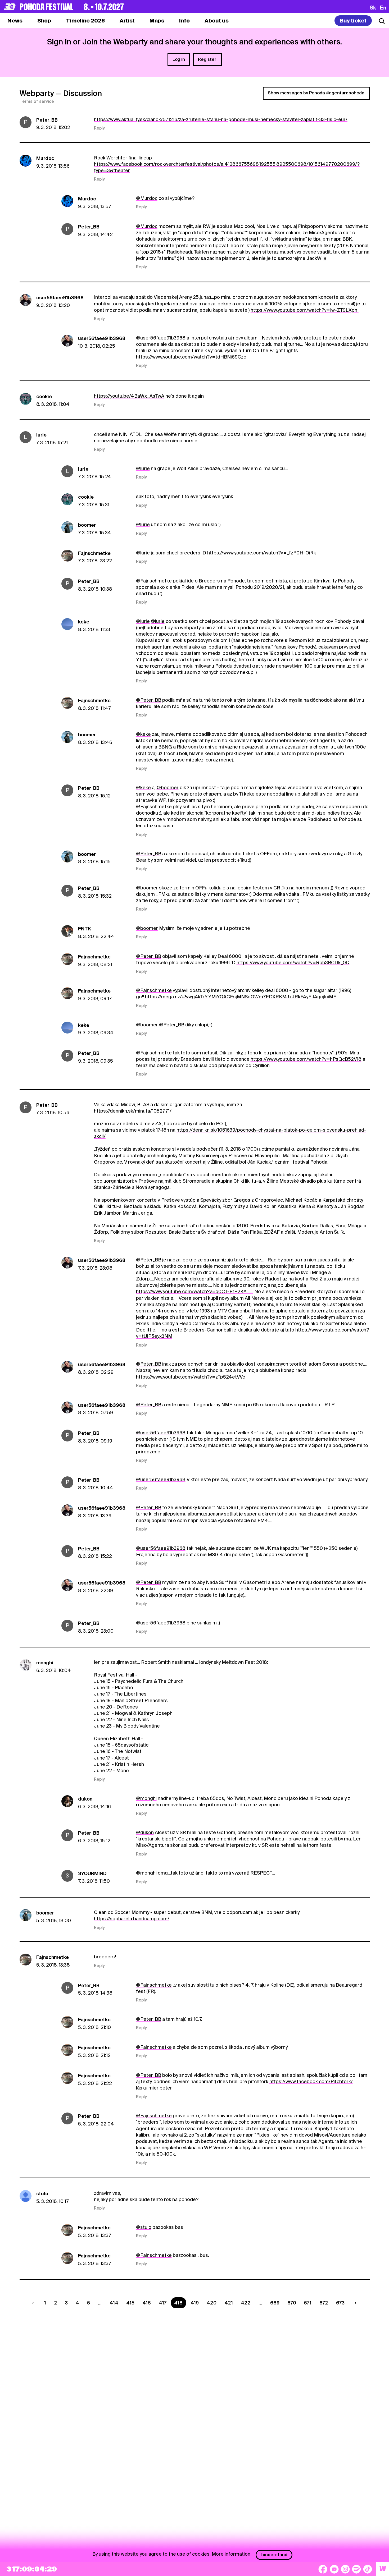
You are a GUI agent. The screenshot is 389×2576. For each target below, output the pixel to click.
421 (229, 2303)
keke (84, 622)
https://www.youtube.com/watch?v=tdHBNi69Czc (191, 357)
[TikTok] (368, 2569)
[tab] (44, 21)
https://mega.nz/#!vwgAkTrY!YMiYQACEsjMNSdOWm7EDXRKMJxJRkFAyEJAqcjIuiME (241, 997)
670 (292, 2303)
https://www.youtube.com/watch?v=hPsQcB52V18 (306, 1059)
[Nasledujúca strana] (355, 2303)
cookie (44, 396)
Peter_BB (47, 120)
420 (212, 2303)
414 (114, 2303)
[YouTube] (334, 2569)
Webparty (37, 93)
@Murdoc (147, 198)
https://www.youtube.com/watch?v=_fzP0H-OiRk (262, 553)
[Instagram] (345, 2569)
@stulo (144, 2227)
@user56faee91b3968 (161, 338)
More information (231, 2554)
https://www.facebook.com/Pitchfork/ (311, 2081)
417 (163, 2303)
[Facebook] (323, 2569)
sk (373, 7)
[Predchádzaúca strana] (34, 2303)
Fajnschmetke (94, 553)
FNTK (85, 929)
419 (195, 2303)
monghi (45, 1663)
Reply (99, 128)
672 (324, 2303)
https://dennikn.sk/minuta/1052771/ (133, 1111)
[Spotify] (356, 2569)
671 (308, 2303)
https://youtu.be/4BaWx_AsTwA (129, 396)
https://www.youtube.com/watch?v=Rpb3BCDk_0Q (293, 963)
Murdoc (45, 158)
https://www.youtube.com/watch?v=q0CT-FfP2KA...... (195, 1291)
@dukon (145, 1832)
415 (130, 2303)
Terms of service (37, 102)
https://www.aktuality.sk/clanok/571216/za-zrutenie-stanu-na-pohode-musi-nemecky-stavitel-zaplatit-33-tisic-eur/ (221, 119)
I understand (274, 2555)
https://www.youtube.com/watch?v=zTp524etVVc (191, 1377)
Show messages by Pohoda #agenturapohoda (316, 93)
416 (147, 2303)
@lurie (143, 468)
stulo (42, 2194)
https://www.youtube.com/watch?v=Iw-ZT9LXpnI (305, 310)
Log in (179, 59)
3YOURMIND (92, 1873)
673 (340, 2303)
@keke (143, 734)
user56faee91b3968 (60, 298)
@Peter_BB (149, 700)
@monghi (146, 1798)
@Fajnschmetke (154, 581)
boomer (87, 525)
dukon (85, 1799)
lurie (41, 435)
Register (207, 59)
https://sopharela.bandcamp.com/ (132, 1919)
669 (275, 2303)
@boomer (168, 788)
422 (246, 2303)
